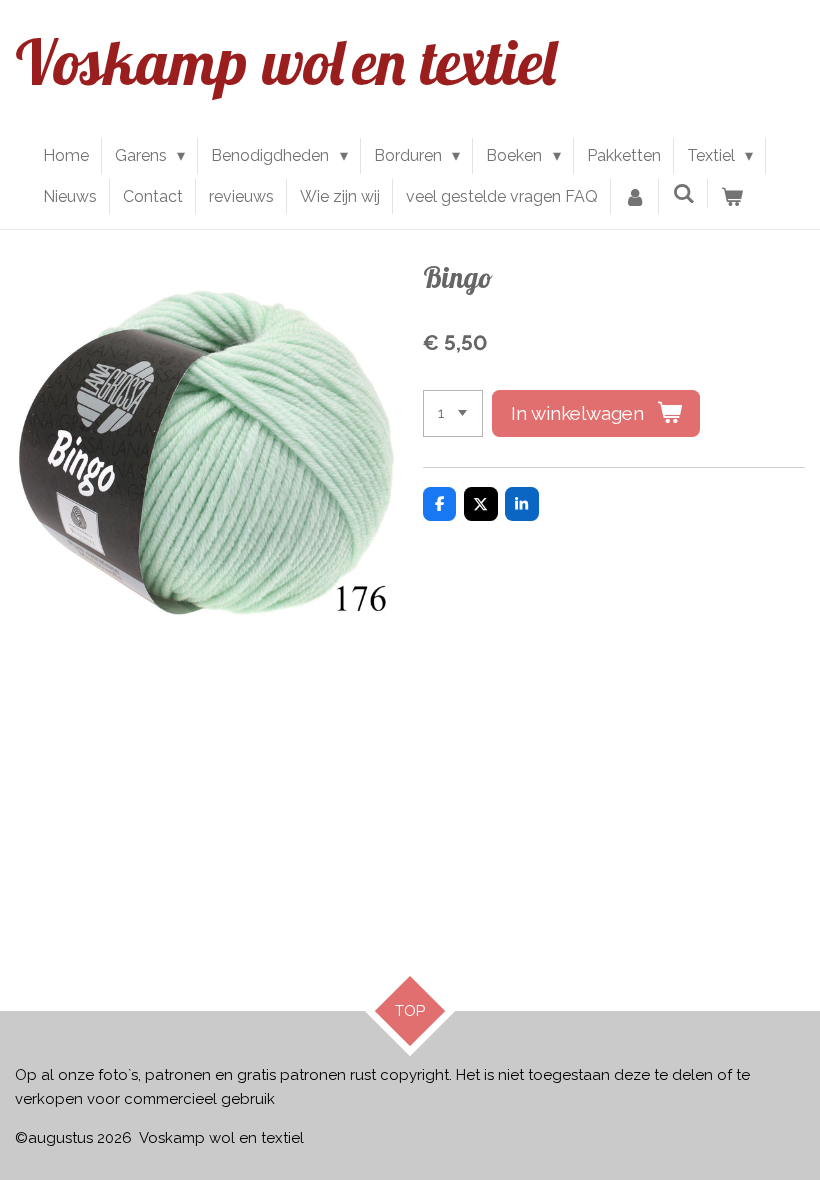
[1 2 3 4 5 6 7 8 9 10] (453, 413)
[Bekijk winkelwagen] (732, 197)
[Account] (635, 197)
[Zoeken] (683, 193)
